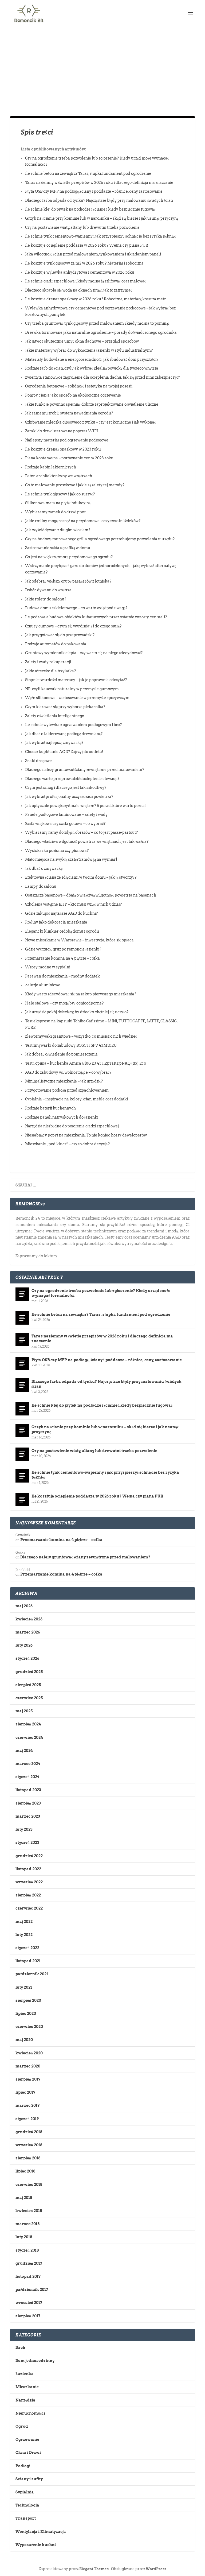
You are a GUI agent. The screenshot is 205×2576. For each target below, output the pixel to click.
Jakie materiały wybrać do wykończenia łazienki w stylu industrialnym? (89, 350)
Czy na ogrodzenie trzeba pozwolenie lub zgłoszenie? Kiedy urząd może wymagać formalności (101, 1293)
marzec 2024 (28, 1764)
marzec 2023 (28, 1816)
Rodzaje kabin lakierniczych (51, 467)
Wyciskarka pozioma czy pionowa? (57, 851)
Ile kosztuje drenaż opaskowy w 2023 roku (63, 449)
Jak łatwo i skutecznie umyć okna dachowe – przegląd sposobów (82, 341)
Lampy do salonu (41, 886)
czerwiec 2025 (29, 1698)
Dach (20, 2348)
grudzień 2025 (29, 1672)
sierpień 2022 (28, 1895)
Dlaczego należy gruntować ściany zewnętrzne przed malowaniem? (85, 770)
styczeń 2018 (27, 2250)
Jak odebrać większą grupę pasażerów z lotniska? (68, 581)
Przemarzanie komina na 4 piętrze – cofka (62, 958)
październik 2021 (32, 1974)
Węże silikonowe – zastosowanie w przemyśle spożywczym (77, 698)
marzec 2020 (28, 2066)
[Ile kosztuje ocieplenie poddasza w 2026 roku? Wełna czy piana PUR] (22, 1500)
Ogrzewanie (27, 2439)
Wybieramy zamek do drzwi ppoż (55, 512)
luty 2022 (24, 1935)
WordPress (156, 2569)
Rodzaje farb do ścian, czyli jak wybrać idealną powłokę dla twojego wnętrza (92, 368)
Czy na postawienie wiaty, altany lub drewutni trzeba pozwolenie (82, 227)
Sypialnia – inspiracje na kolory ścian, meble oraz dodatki (76, 1099)
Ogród (22, 2426)
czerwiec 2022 (29, 1908)
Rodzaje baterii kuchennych (50, 1108)
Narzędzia (25, 2400)
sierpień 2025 (28, 1685)
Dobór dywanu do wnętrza (48, 590)
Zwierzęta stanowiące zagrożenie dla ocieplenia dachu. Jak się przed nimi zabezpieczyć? (102, 377)
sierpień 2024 (28, 1724)
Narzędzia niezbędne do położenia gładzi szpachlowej (72, 1126)
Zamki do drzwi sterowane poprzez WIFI (62, 431)
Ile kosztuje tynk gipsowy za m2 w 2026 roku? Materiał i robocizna (84, 263)
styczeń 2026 (27, 1658)
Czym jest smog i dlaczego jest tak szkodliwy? (66, 787)
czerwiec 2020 (29, 2027)
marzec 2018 (27, 2224)
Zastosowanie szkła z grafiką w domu (58, 548)
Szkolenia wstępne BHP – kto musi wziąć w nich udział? (73, 904)
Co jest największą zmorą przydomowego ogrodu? (69, 557)
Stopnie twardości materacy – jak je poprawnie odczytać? (76, 680)
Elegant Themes (94, 2569)
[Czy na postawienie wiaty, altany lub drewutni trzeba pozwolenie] (22, 1454)
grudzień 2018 (29, 2132)
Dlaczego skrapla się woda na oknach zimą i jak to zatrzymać (79, 290)
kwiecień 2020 (29, 2053)
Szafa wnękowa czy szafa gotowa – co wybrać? (65, 824)
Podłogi (23, 2466)
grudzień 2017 (29, 2263)
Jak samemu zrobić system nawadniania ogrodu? (69, 413)
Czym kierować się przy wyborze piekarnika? (65, 707)
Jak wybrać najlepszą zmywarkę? (54, 743)
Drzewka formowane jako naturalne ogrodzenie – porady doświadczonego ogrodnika (101, 332)
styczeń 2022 (27, 1948)
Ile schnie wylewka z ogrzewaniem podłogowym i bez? (73, 725)
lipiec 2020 (26, 2014)
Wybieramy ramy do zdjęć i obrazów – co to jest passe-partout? (81, 832)
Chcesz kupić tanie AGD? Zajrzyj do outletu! (64, 752)
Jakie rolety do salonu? (46, 599)
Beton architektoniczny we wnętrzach (59, 476)
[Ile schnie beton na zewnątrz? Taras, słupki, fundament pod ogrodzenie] (22, 1318)
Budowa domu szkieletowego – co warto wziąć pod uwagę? (76, 608)
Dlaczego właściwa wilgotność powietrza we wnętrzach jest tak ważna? (87, 841)
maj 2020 (24, 2040)
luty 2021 (24, 1987)
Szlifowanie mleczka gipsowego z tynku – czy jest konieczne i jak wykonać (90, 422)
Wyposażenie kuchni (36, 2545)
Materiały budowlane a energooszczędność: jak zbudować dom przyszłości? (92, 359)
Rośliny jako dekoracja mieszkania (56, 922)
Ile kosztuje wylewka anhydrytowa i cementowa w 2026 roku (80, 272)
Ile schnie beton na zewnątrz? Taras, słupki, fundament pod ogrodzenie (88, 173)
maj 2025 (24, 1711)
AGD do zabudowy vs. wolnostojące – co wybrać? (68, 1072)
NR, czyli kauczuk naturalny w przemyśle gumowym (72, 689)
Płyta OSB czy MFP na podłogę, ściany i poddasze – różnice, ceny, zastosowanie (94, 191)
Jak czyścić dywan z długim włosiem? (58, 530)
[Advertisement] (102, 65)
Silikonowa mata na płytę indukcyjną (58, 503)
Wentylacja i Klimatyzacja (41, 2532)
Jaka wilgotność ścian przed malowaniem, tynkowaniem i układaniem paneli (93, 254)
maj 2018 (24, 2198)
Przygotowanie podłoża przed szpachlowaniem (67, 1090)
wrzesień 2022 (29, 1882)
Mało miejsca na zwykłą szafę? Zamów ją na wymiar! (71, 859)
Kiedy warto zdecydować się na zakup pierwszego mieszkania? (81, 994)
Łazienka (25, 2374)
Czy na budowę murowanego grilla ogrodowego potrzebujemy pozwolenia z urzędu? (100, 539)
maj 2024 (24, 1751)
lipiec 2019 (25, 2092)
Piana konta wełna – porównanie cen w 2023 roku (69, 458)
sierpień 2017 (28, 2316)
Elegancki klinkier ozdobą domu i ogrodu (62, 931)
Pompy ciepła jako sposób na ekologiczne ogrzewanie (73, 395)
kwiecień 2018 (29, 2211)
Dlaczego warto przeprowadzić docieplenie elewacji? (72, 779)
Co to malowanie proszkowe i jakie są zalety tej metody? (75, 485)
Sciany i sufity (29, 2479)
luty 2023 (24, 1829)
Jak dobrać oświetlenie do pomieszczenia (61, 1054)
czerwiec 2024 (29, 1737)
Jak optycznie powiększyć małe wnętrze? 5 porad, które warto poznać (86, 806)
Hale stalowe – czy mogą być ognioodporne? (64, 1003)
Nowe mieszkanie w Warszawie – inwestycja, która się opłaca (79, 940)
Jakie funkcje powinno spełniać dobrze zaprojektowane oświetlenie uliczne (92, 404)
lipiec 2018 (25, 2171)
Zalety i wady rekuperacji (48, 662)
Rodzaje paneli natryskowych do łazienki (62, 1117)
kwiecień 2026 (29, 1619)
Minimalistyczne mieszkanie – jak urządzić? (64, 1081)
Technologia (27, 2505)
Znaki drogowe (38, 761)
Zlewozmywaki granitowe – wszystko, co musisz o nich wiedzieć (81, 1036)
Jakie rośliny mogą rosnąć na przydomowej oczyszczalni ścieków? (83, 521)
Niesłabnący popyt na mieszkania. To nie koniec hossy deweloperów (86, 1135)
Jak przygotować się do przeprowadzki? (60, 635)
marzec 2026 (28, 1632)
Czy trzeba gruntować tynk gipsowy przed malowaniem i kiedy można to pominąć (97, 323)
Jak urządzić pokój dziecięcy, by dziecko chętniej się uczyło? (77, 1012)
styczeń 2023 (27, 1842)
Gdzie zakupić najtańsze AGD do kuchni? (61, 913)
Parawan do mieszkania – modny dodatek (62, 976)
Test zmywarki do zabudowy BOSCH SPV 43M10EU (71, 1045)
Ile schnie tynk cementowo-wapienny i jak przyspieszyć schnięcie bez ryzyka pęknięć (100, 236)
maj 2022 (24, 1922)
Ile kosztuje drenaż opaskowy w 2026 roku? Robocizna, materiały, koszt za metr (96, 299)
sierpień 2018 (28, 2158)
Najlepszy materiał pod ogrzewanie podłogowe (67, 440)
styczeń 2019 (27, 2119)
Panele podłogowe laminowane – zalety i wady (66, 814)
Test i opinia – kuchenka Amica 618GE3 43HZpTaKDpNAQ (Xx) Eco (86, 1063)
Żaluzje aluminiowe (43, 985)
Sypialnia (25, 2492)
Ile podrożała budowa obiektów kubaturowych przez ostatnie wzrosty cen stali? (96, 617)
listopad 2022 (28, 1869)
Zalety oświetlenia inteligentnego (55, 716)
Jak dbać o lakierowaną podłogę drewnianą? (64, 734)
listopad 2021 (28, 1961)
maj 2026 (24, 1606)
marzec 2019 (27, 2105)
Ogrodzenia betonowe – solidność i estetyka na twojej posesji (79, 386)
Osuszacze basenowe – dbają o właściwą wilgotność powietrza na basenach (91, 895)
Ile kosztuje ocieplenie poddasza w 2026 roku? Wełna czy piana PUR (87, 245)
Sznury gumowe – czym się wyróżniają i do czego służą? (73, 626)
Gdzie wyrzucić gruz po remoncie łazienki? (63, 949)
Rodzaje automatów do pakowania (56, 644)
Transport (26, 2518)
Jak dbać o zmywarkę (44, 868)
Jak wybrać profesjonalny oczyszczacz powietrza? (69, 797)
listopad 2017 (28, 2276)
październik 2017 (32, 2290)
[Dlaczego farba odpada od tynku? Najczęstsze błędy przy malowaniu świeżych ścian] (22, 1385)
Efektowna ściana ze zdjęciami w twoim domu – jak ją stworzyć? (81, 877)
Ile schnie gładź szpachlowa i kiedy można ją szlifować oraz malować (86, 281)
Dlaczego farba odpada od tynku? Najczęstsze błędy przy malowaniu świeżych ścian (99, 200)
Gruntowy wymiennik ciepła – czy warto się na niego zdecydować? (84, 653)
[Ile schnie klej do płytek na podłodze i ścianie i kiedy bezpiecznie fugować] (22, 1409)
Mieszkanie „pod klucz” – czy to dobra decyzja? (67, 1144)
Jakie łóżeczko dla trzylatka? (50, 671)
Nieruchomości (30, 2413)
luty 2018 (24, 2237)
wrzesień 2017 (29, 2303)
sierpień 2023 (28, 1803)
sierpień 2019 (28, 2079)
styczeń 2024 (27, 1777)
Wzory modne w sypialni (48, 967)
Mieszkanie (27, 2387)
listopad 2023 (28, 1790)
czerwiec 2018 (29, 2185)
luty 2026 (24, 1645)
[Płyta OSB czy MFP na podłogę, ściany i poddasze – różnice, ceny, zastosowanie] (22, 1363)
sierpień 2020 (28, 2000)
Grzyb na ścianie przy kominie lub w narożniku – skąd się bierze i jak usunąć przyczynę (102, 218)
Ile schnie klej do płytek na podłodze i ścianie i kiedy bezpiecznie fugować (90, 209)
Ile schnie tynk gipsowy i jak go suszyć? (60, 494)
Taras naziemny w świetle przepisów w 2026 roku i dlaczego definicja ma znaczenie (99, 183)
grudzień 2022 (29, 1856)
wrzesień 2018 (29, 2145)
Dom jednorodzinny (35, 2361)
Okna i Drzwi (28, 2453)
